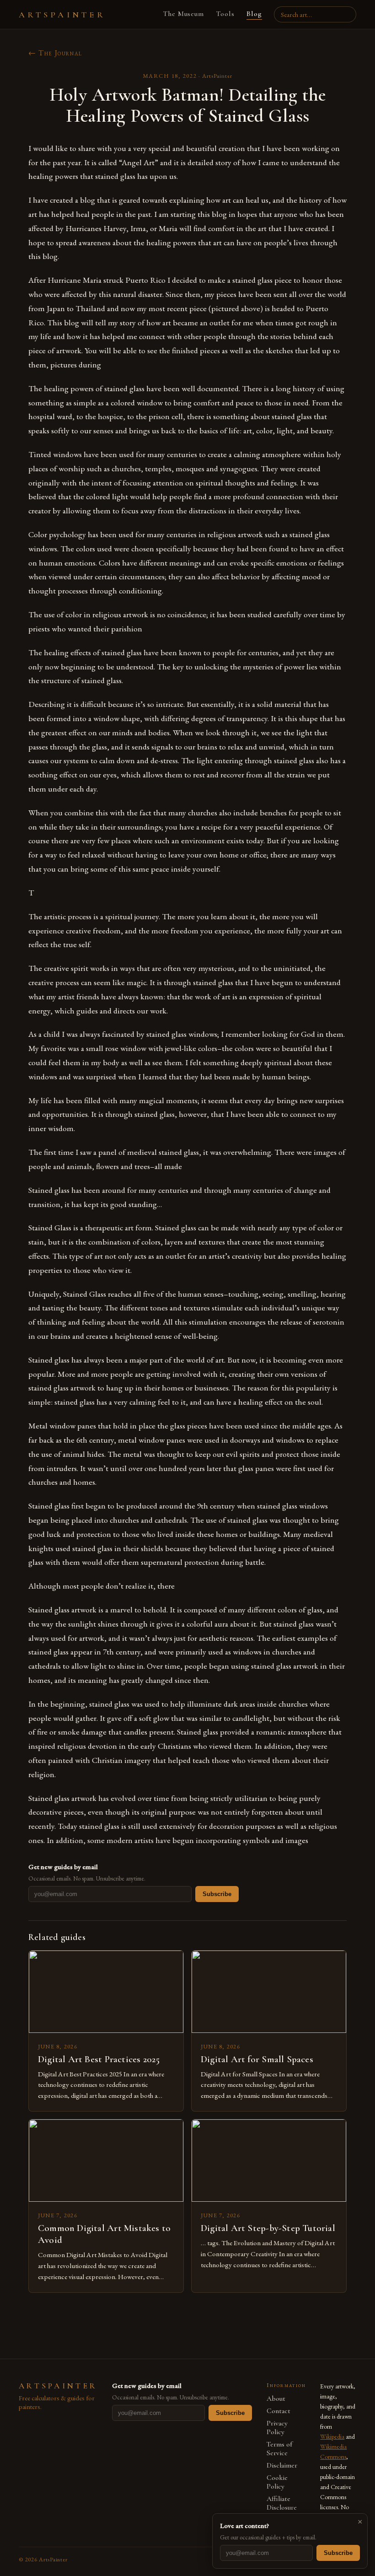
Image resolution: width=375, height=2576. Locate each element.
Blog (254, 14)
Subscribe (217, 1894)
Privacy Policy (277, 2428)
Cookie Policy (277, 2482)
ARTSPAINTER (62, 15)
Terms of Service (279, 2449)
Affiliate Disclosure (282, 2503)
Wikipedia (332, 2436)
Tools (225, 14)
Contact (279, 2411)
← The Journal (55, 53)
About (276, 2399)
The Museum (184, 14)
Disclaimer (282, 2466)
